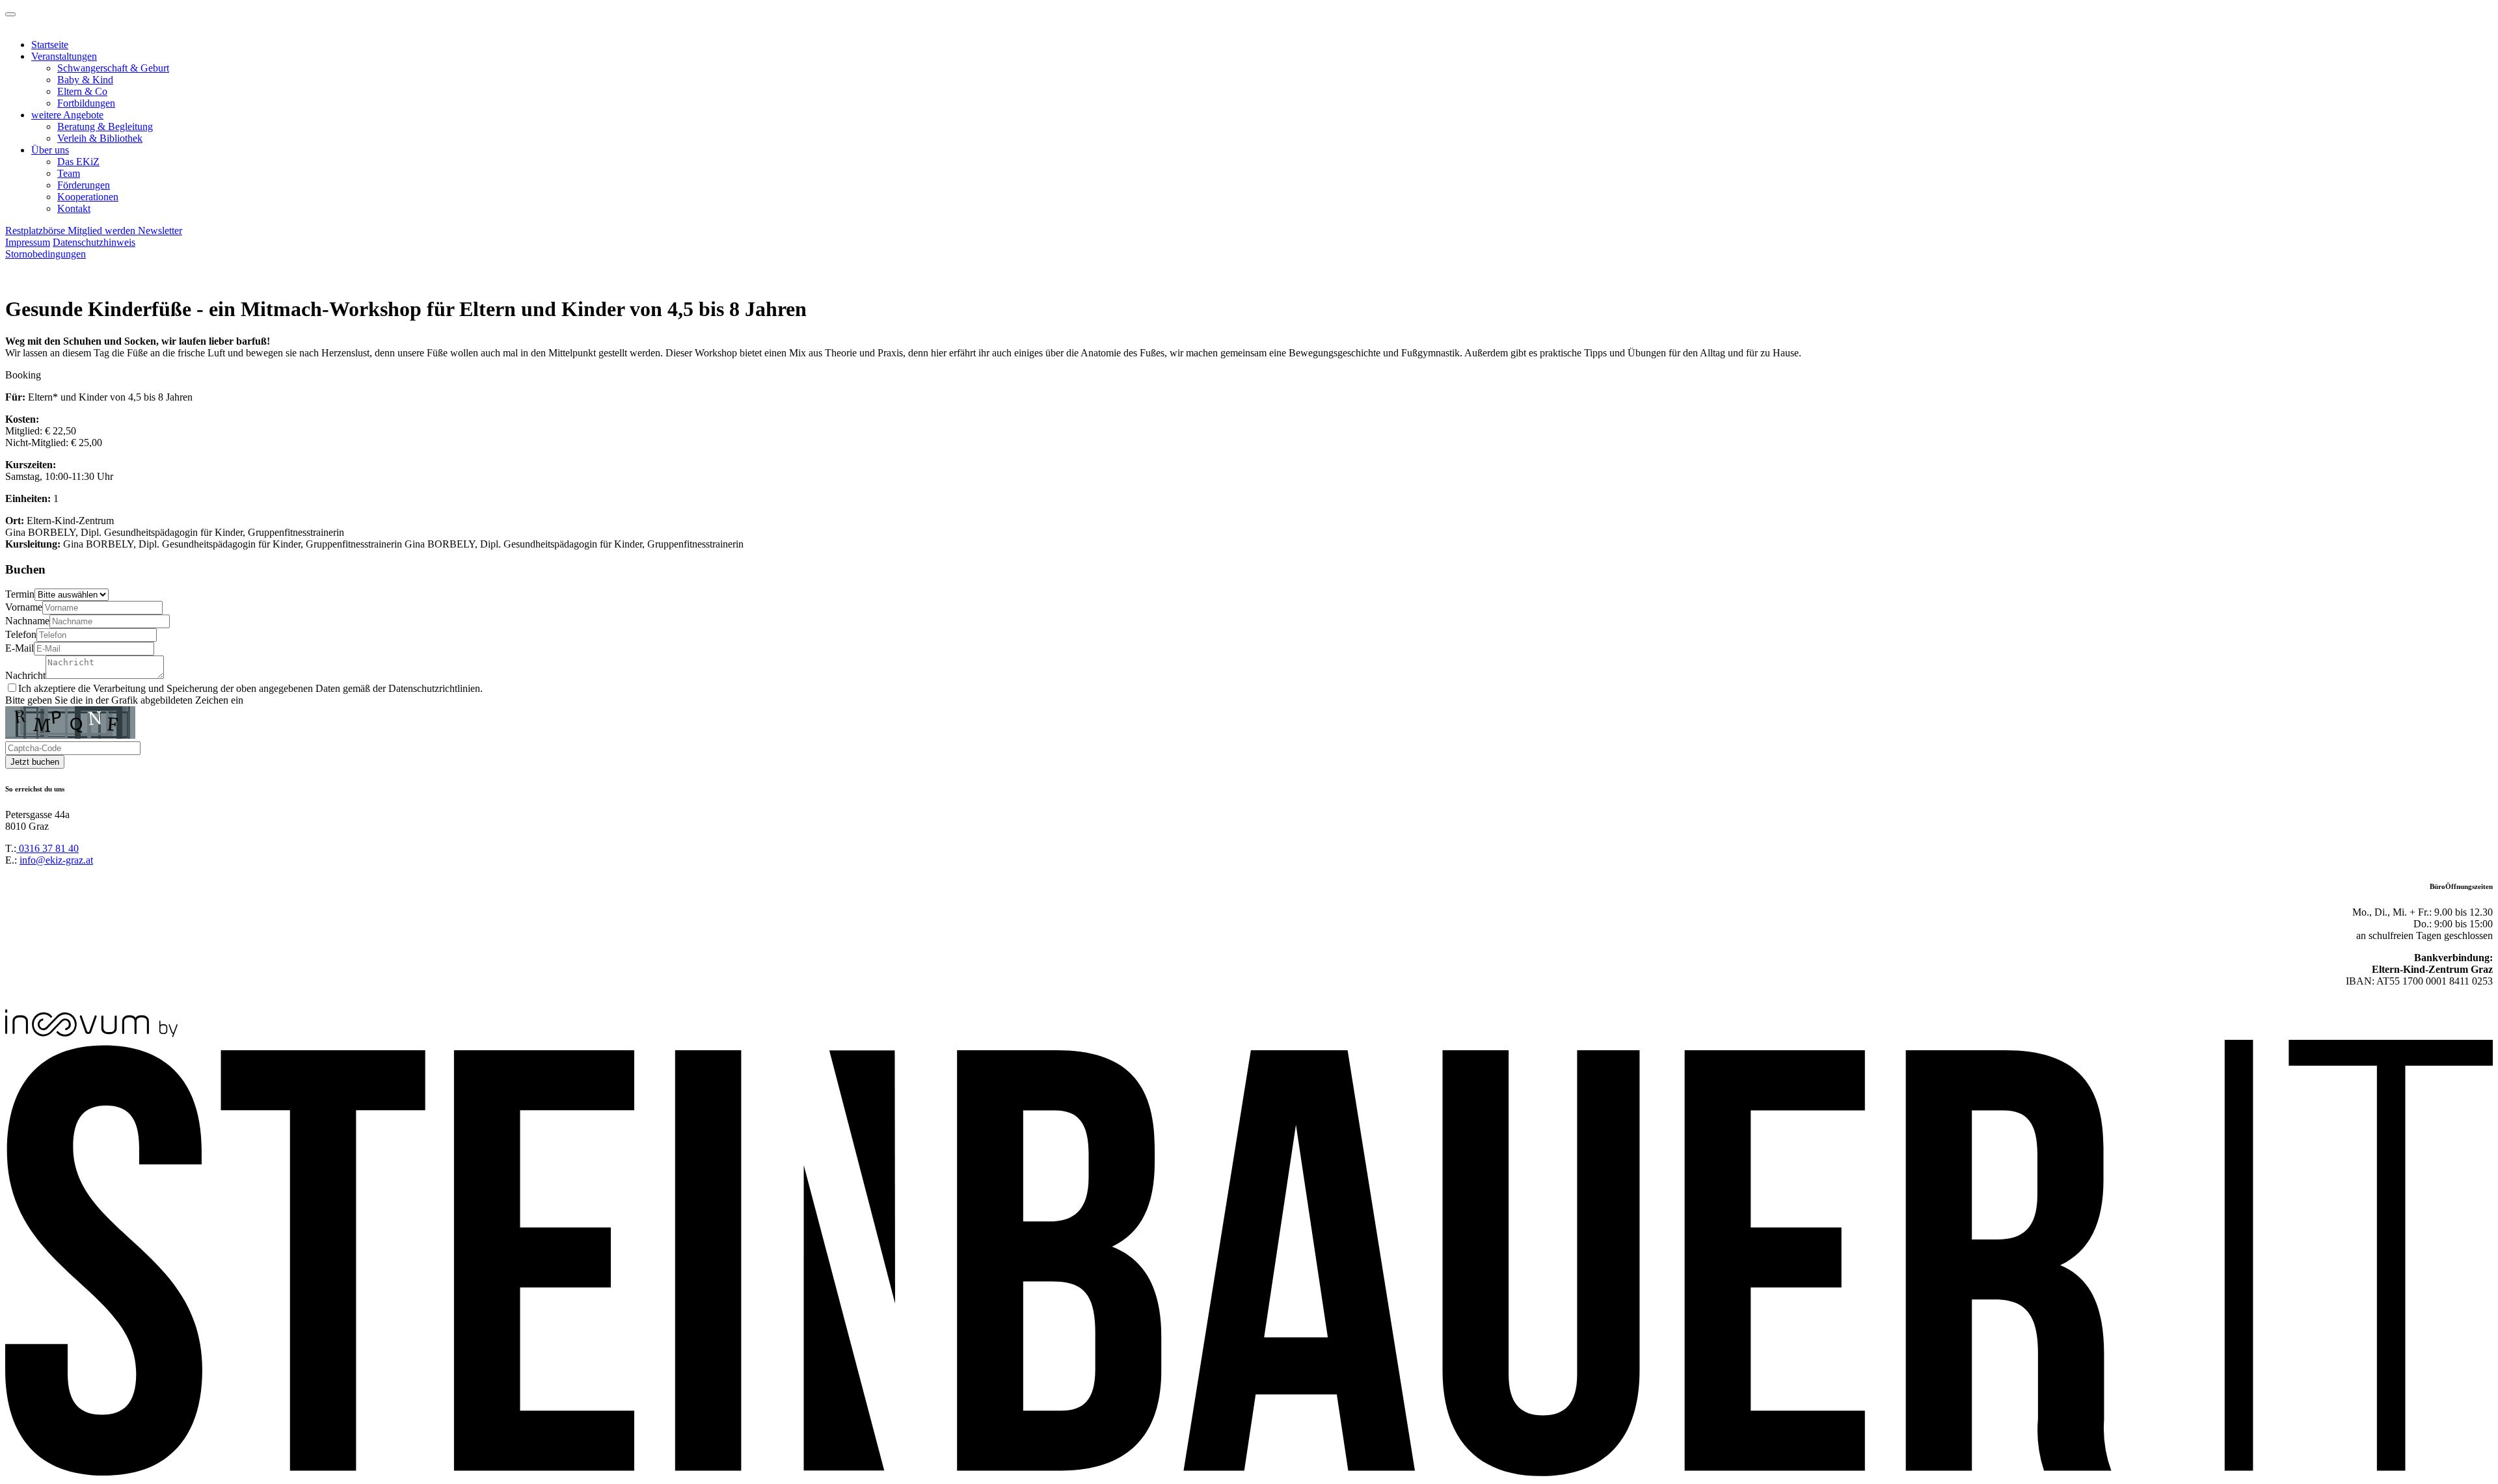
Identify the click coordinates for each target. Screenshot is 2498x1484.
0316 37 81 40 (47, 848)
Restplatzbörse (36, 231)
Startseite (50, 45)
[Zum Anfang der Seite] (10, 14)
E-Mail (20, 648)
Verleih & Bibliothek (100, 138)
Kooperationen (88, 197)
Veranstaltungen (64, 56)
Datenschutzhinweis (94, 242)
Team (69, 173)
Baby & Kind (85, 80)
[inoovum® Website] (91, 1034)
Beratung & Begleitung (105, 126)
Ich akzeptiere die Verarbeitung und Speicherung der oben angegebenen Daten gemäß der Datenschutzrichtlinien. (250, 688)
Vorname (24, 607)
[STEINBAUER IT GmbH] (1249, 1473)
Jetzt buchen (35, 762)
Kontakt (74, 208)
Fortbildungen (86, 103)
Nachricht (25, 675)
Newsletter (160, 231)
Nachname (27, 621)
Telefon (21, 634)
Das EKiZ (78, 162)
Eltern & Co (82, 91)
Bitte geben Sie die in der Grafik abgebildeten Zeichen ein (124, 700)
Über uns (50, 150)
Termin (20, 594)
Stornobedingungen (46, 254)
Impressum (28, 242)
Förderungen (84, 185)
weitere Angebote (67, 115)
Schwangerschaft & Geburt (113, 68)
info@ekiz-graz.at (56, 860)
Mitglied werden (103, 231)
